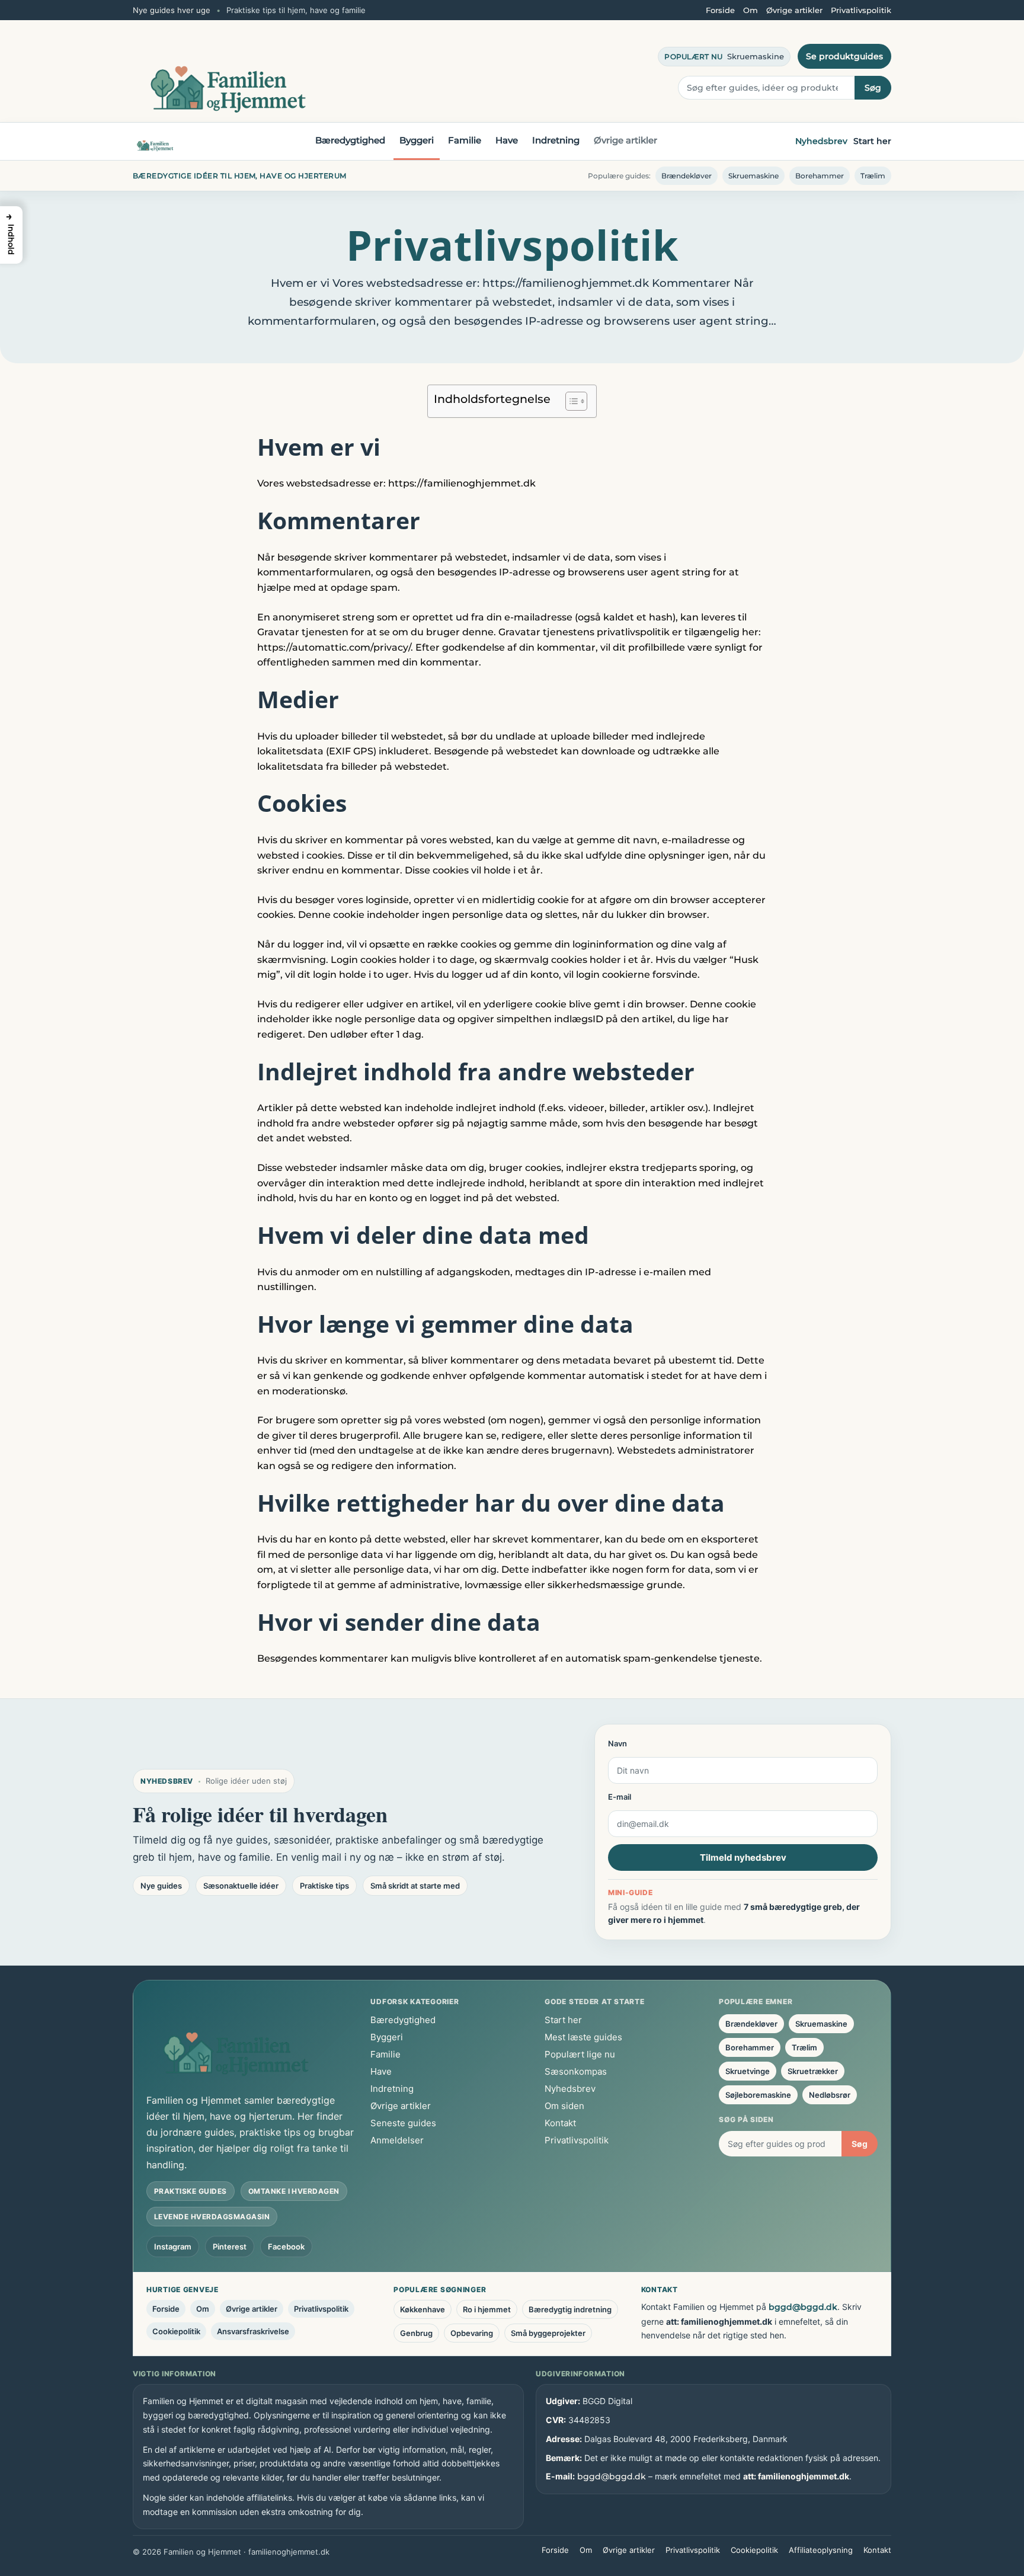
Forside (720, 10)
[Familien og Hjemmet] (228, 72)
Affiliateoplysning (821, 2550)
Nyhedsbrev (821, 141)
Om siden (564, 2106)
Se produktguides (844, 56)
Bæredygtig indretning (570, 2309)
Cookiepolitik (176, 2331)
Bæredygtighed (350, 140)
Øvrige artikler (794, 10)
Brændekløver (687, 176)
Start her (872, 141)
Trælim (873, 176)
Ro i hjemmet (487, 2309)
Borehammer (820, 176)
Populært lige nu (580, 2054)
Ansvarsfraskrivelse (253, 2331)
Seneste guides (403, 2123)
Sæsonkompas (576, 2071)
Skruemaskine (756, 56)
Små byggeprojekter (548, 2333)
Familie (465, 140)
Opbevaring (472, 2333)
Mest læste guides (583, 2037)
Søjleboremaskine (758, 2095)
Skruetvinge (748, 2071)
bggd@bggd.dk (803, 2307)
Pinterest (230, 2247)
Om (751, 10)
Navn (617, 1743)
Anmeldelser (397, 2140)
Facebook (286, 2247)
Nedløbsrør (830, 2095)
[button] (11, 235)
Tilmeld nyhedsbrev (743, 1857)
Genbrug (416, 2333)
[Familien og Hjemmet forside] (155, 142)
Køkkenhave (423, 2309)
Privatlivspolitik (861, 10)
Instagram (173, 2247)
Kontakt (560, 2123)
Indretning (556, 140)
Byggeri (417, 140)
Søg (873, 88)
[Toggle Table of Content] (570, 401)
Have (507, 140)
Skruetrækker (813, 2071)
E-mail (620, 1797)
